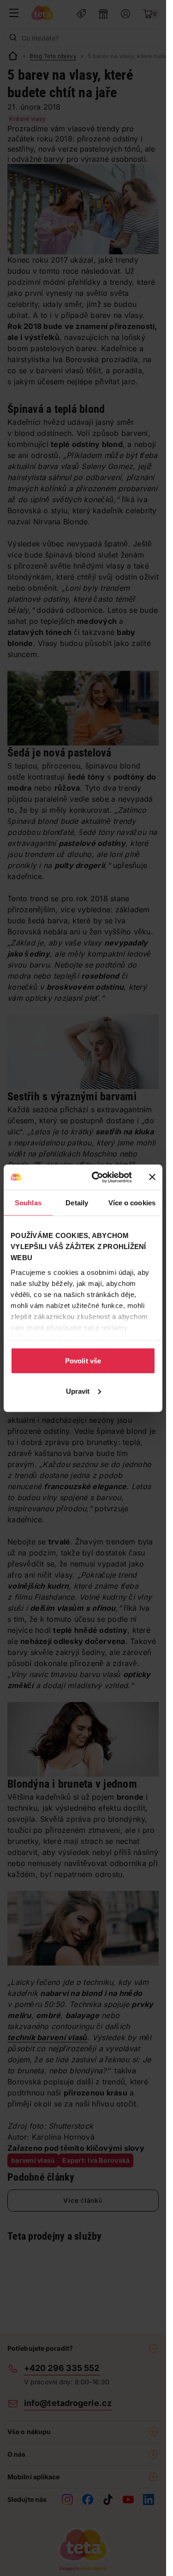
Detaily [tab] (77, 1203)
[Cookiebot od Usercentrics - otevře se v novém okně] (97, 1177)
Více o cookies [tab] (132, 1203)
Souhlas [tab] (28, 1203)
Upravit (78, 1391)
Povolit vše (83, 1361)
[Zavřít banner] (152, 1177)
